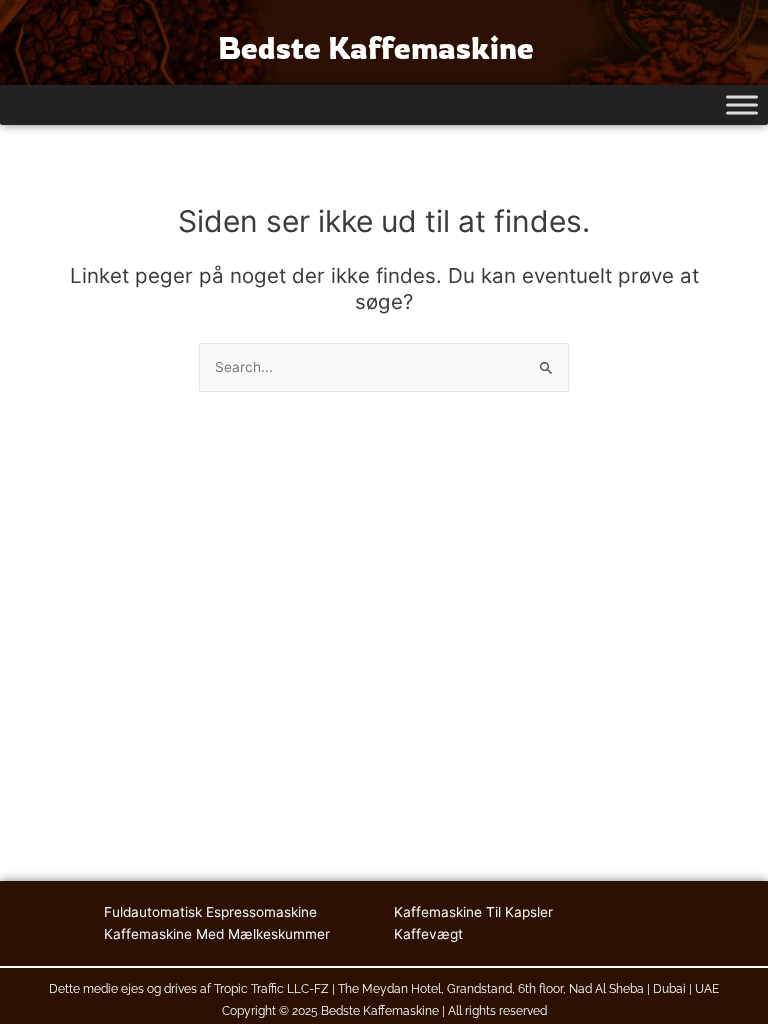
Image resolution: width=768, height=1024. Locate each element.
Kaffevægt (428, 934)
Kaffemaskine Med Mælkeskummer (217, 934)
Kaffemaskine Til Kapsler (473, 912)
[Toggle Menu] (742, 104)
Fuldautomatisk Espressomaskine (210, 912)
